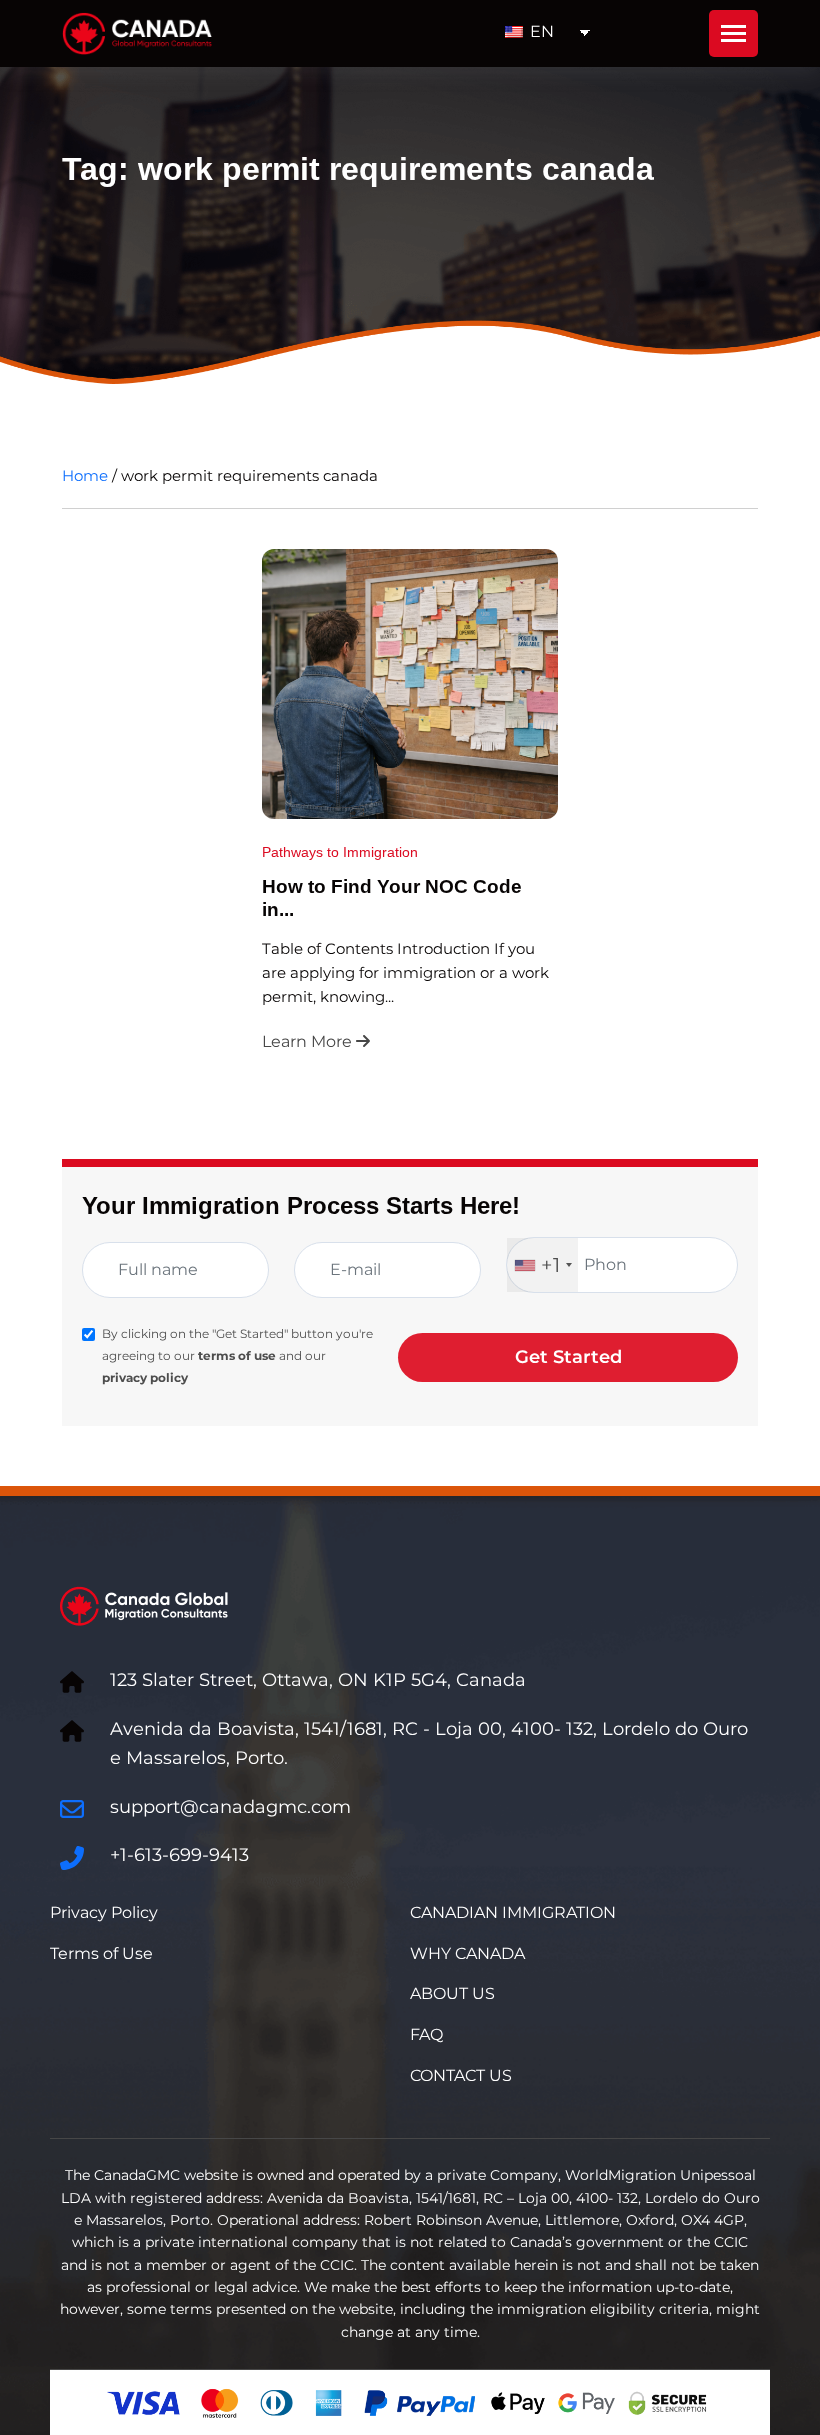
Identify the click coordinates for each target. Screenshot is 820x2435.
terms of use (237, 1355)
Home (85, 475)
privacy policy (145, 1377)
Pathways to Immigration (340, 852)
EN (540, 31)
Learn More (309, 1041)
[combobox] (542, 1265)
